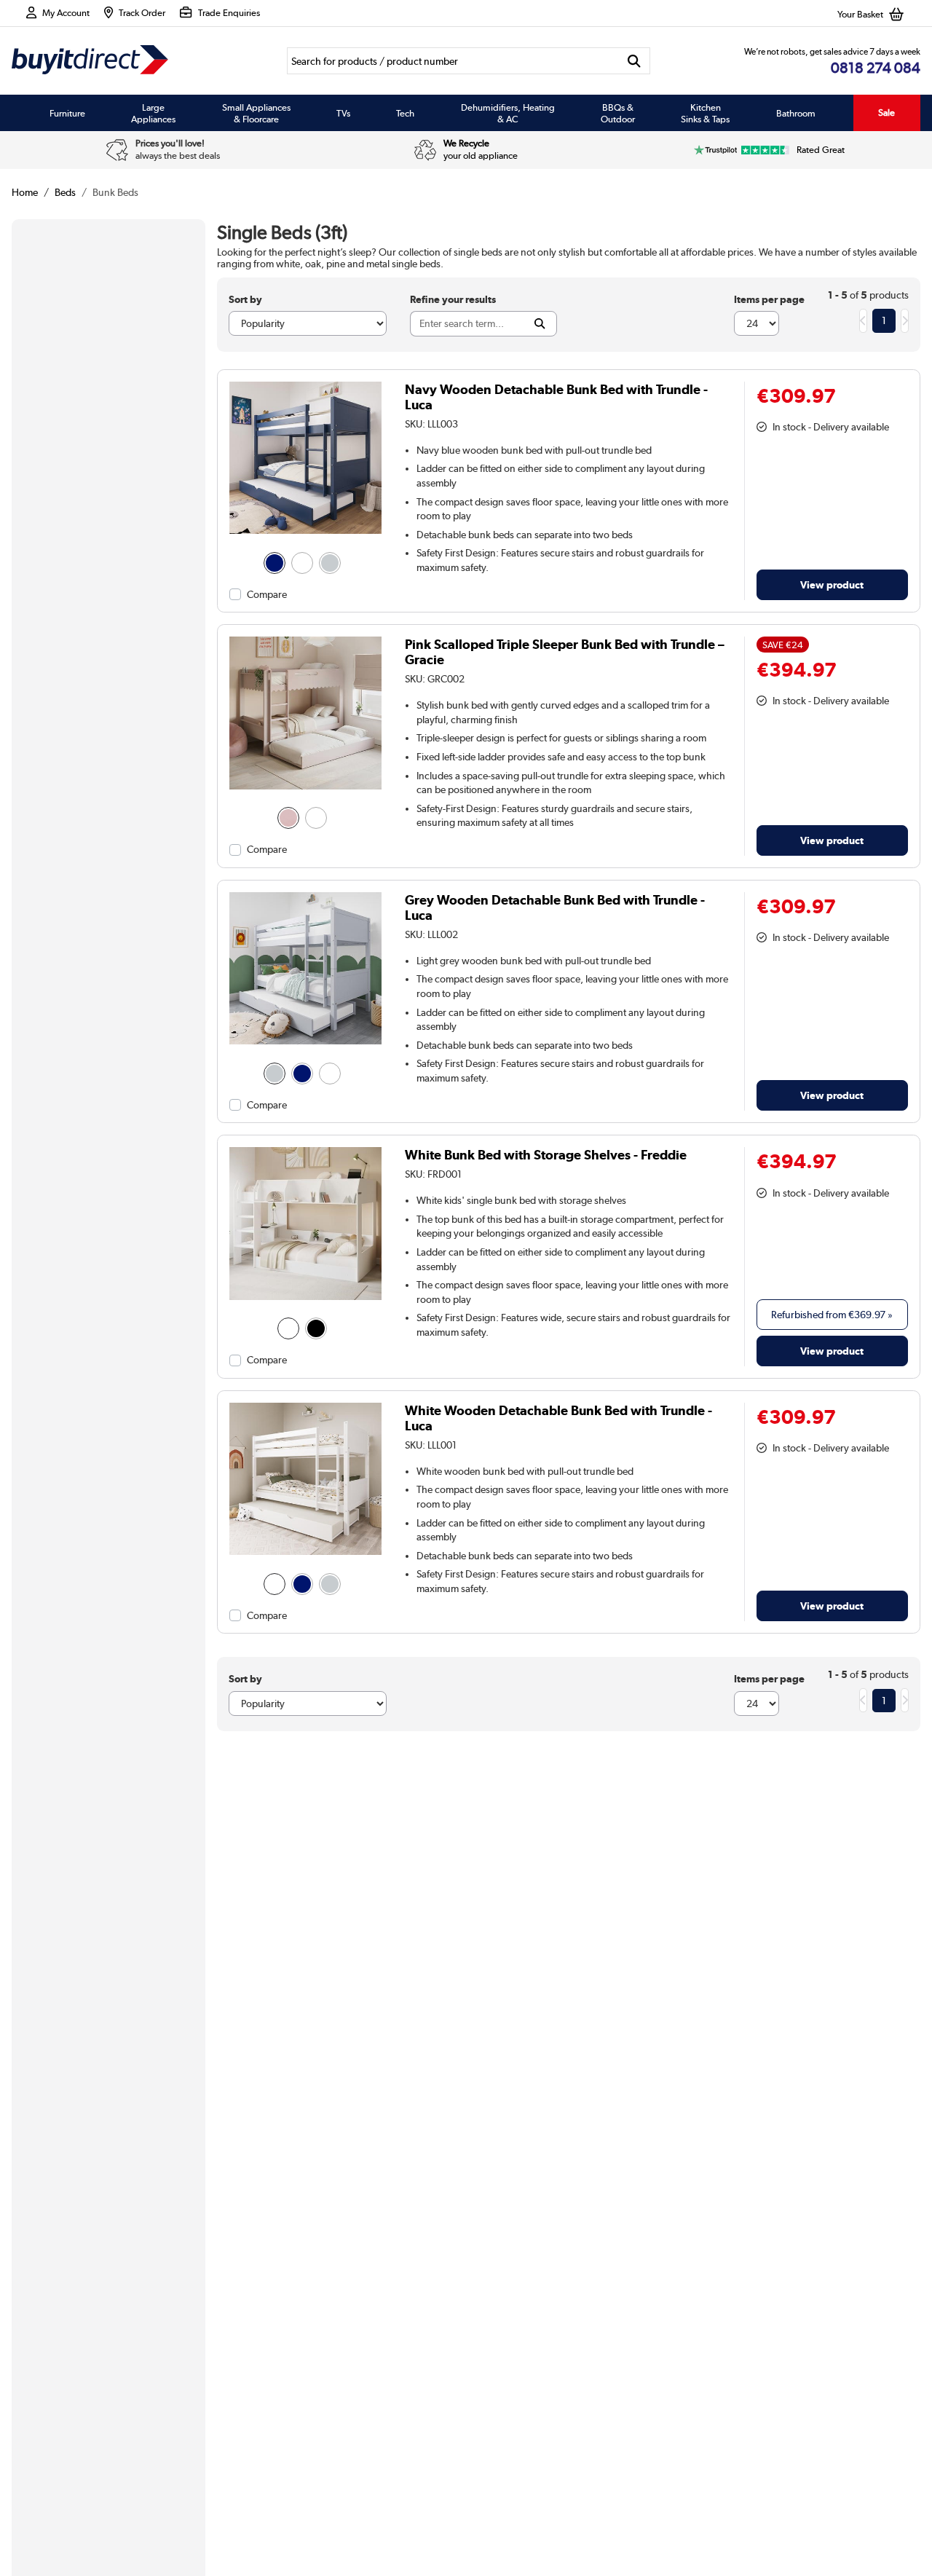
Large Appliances (153, 113)
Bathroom (796, 113)
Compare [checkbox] (267, 594)
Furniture (67, 113)
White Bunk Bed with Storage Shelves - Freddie (546, 1155)
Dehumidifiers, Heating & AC (508, 113)
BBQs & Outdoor (618, 113)
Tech (405, 113)
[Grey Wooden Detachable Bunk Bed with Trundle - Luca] (305, 1044)
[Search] (635, 61)
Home (25, 192)
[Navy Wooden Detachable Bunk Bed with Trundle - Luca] (305, 534)
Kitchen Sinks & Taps (705, 113)
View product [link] (832, 584)
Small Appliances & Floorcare (256, 113)
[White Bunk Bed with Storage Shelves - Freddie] (305, 1300)
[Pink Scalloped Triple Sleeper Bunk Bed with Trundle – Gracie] (305, 789)
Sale (886, 113)
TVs (343, 113)
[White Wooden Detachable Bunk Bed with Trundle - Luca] (305, 1555)
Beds (65, 192)
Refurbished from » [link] (832, 1315)
